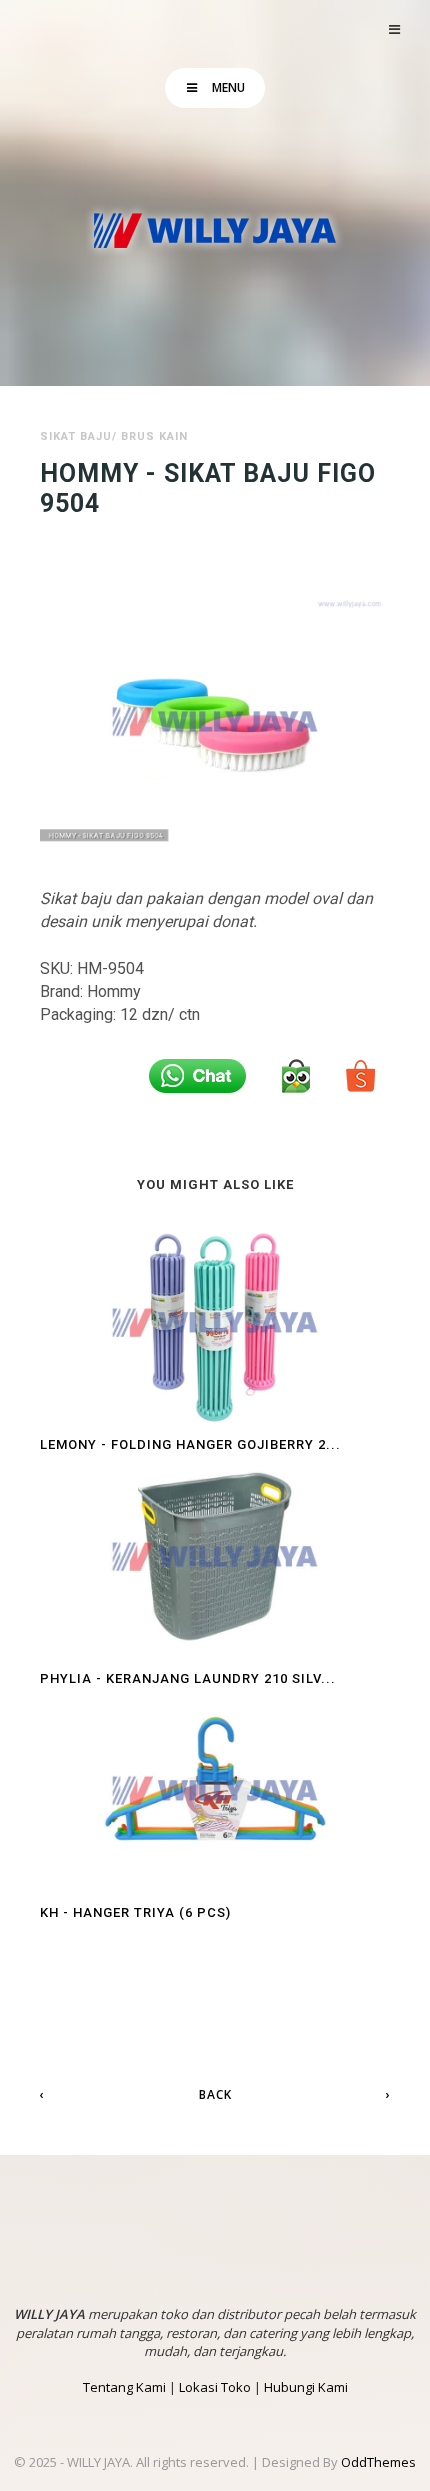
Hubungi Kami (306, 2387)
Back (215, 2094)
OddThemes (378, 2462)
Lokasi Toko (215, 2387)
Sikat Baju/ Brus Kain (114, 436)
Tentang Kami (124, 2387)
